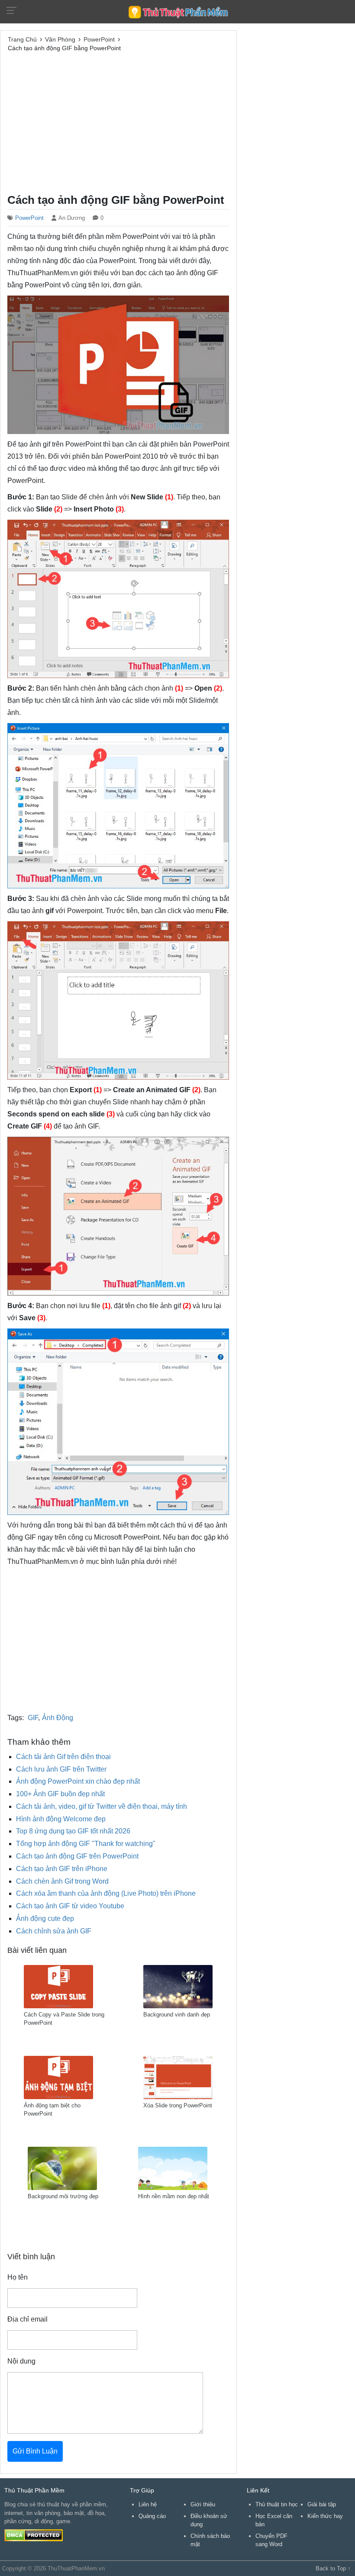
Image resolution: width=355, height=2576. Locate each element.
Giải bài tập (322, 2504)
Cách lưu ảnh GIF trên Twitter (61, 1769)
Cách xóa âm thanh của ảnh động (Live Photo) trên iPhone (106, 1893)
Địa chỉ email (27, 2319)
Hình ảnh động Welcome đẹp (61, 1819)
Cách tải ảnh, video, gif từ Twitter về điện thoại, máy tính (102, 1806)
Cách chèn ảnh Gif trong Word (62, 1881)
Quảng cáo (152, 2516)
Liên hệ (148, 2504)
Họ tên (18, 2277)
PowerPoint (29, 218)
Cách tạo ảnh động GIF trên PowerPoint (77, 1856)
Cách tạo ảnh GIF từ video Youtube (70, 1906)
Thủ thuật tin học (277, 2504)
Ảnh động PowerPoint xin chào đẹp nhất (78, 1781)
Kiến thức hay (325, 2516)
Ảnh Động (58, 1718)
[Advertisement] (118, 122)
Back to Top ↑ (333, 2568)
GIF (33, 1718)
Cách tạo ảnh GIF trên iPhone (62, 1869)
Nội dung (21, 2361)
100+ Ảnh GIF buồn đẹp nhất (60, 1794)
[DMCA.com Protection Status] (34, 2535)
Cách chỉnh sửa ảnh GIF (54, 1931)
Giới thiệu (203, 2504)
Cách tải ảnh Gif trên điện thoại (63, 1757)
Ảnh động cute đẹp (45, 1918)
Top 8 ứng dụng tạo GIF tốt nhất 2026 (73, 1831)
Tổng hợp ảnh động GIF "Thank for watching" (86, 1844)
